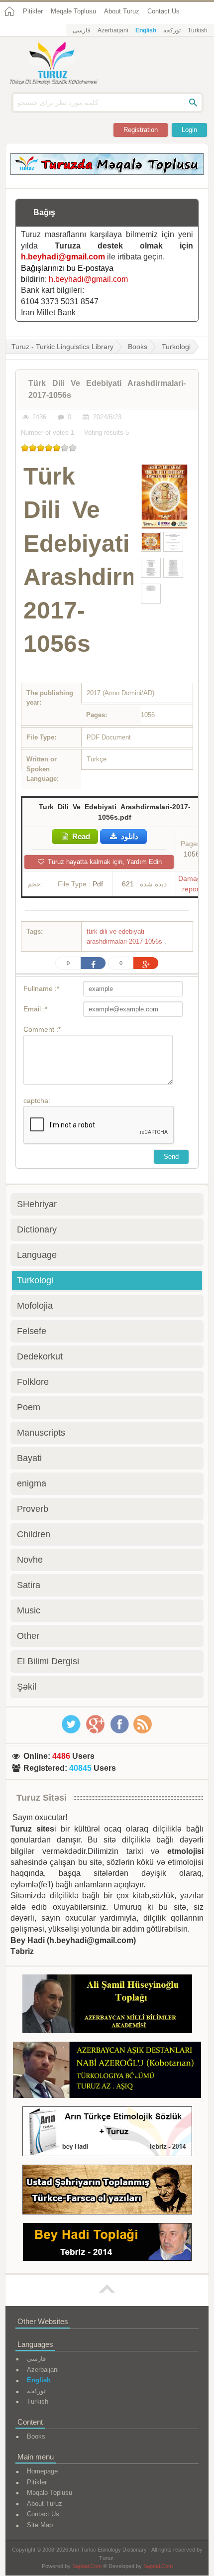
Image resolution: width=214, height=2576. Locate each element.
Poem (29, 1407)
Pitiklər (33, 11)
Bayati (29, 1458)
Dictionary (37, 1229)
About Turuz (122, 11)
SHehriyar (37, 1204)
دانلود (129, 836)
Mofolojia (35, 1306)
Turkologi (176, 347)
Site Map (40, 2525)
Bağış (44, 212)
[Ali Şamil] (107, 2006)
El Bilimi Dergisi (48, 1661)
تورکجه (172, 30)
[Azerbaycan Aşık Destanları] (107, 2072)
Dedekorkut (40, 1356)
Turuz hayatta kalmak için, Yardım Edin (104, 862)
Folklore (33, 1382)
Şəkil (27, 1687)
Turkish (198, 30)
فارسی (82, 30)
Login (189, 130)
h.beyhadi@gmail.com (63, 257)
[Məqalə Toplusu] (107, 172)
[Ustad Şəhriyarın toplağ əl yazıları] (107, 2191)
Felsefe (32, 1331)
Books (138, 347)
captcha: (37, 1101)
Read (80, 836)
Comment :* (42, 1029)
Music (29, 1610)
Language (37, 1255)
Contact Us (163, 11)
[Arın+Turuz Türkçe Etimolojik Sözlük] (107, 2133)
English (146, 30)
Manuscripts (41, 1433)
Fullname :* (41, 988)
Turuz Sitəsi (42, 1798)
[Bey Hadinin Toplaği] (107, 2244)
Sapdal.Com (87, 2566)
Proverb (33, 1509)
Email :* (35, 1009)
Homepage (42, 2471)
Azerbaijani (113, 30)
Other (28, 1636)
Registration (141, 130)
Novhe (30, 1560)
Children (34, 1534)
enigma (32, 1483)
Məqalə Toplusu (73, 11)
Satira (29, 1585)
